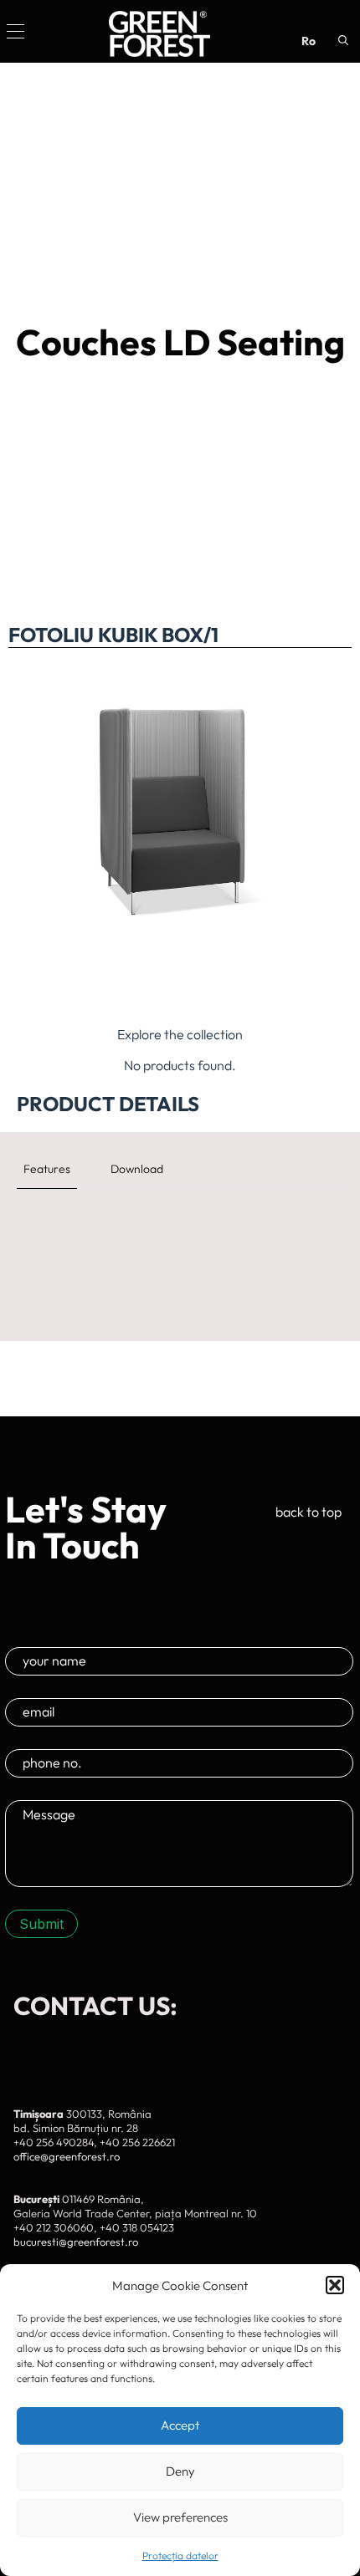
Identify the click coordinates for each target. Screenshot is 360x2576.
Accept (180, 2425)
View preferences (180, 2517)
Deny (180, 2471)
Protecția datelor (180, 2556)
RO (309, 41)
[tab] (47, 1169)
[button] (335, 2285)
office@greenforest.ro (67, 2156)
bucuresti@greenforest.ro (76, 2242)
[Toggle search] (343, 40)
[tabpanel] (180, 1227)
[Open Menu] (15, 31)
